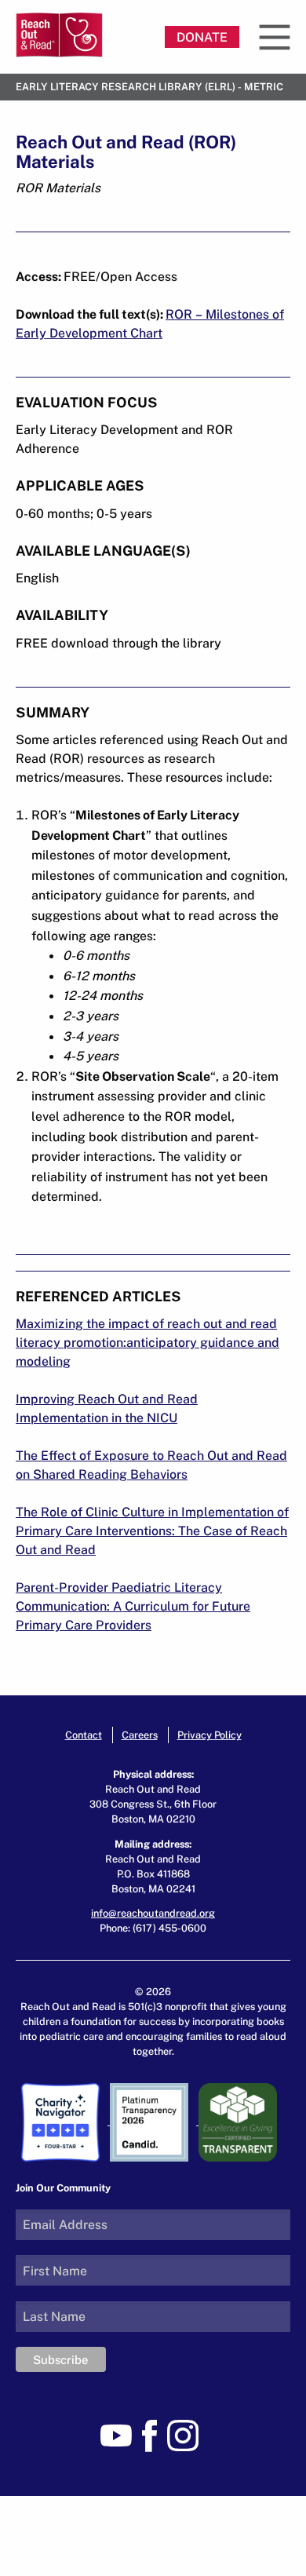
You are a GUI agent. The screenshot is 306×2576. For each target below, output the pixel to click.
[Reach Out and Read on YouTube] (120, 2435)
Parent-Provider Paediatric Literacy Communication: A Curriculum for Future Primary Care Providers (133, 1606)
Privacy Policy (209, 1735)
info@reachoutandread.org (153, 1913)
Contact (84, 1735)
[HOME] (59, 35)
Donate (202, 37)
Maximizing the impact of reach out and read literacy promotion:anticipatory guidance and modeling (148, 1342)
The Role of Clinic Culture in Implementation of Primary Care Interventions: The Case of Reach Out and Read (152, 1531)
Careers (140, 1735)
